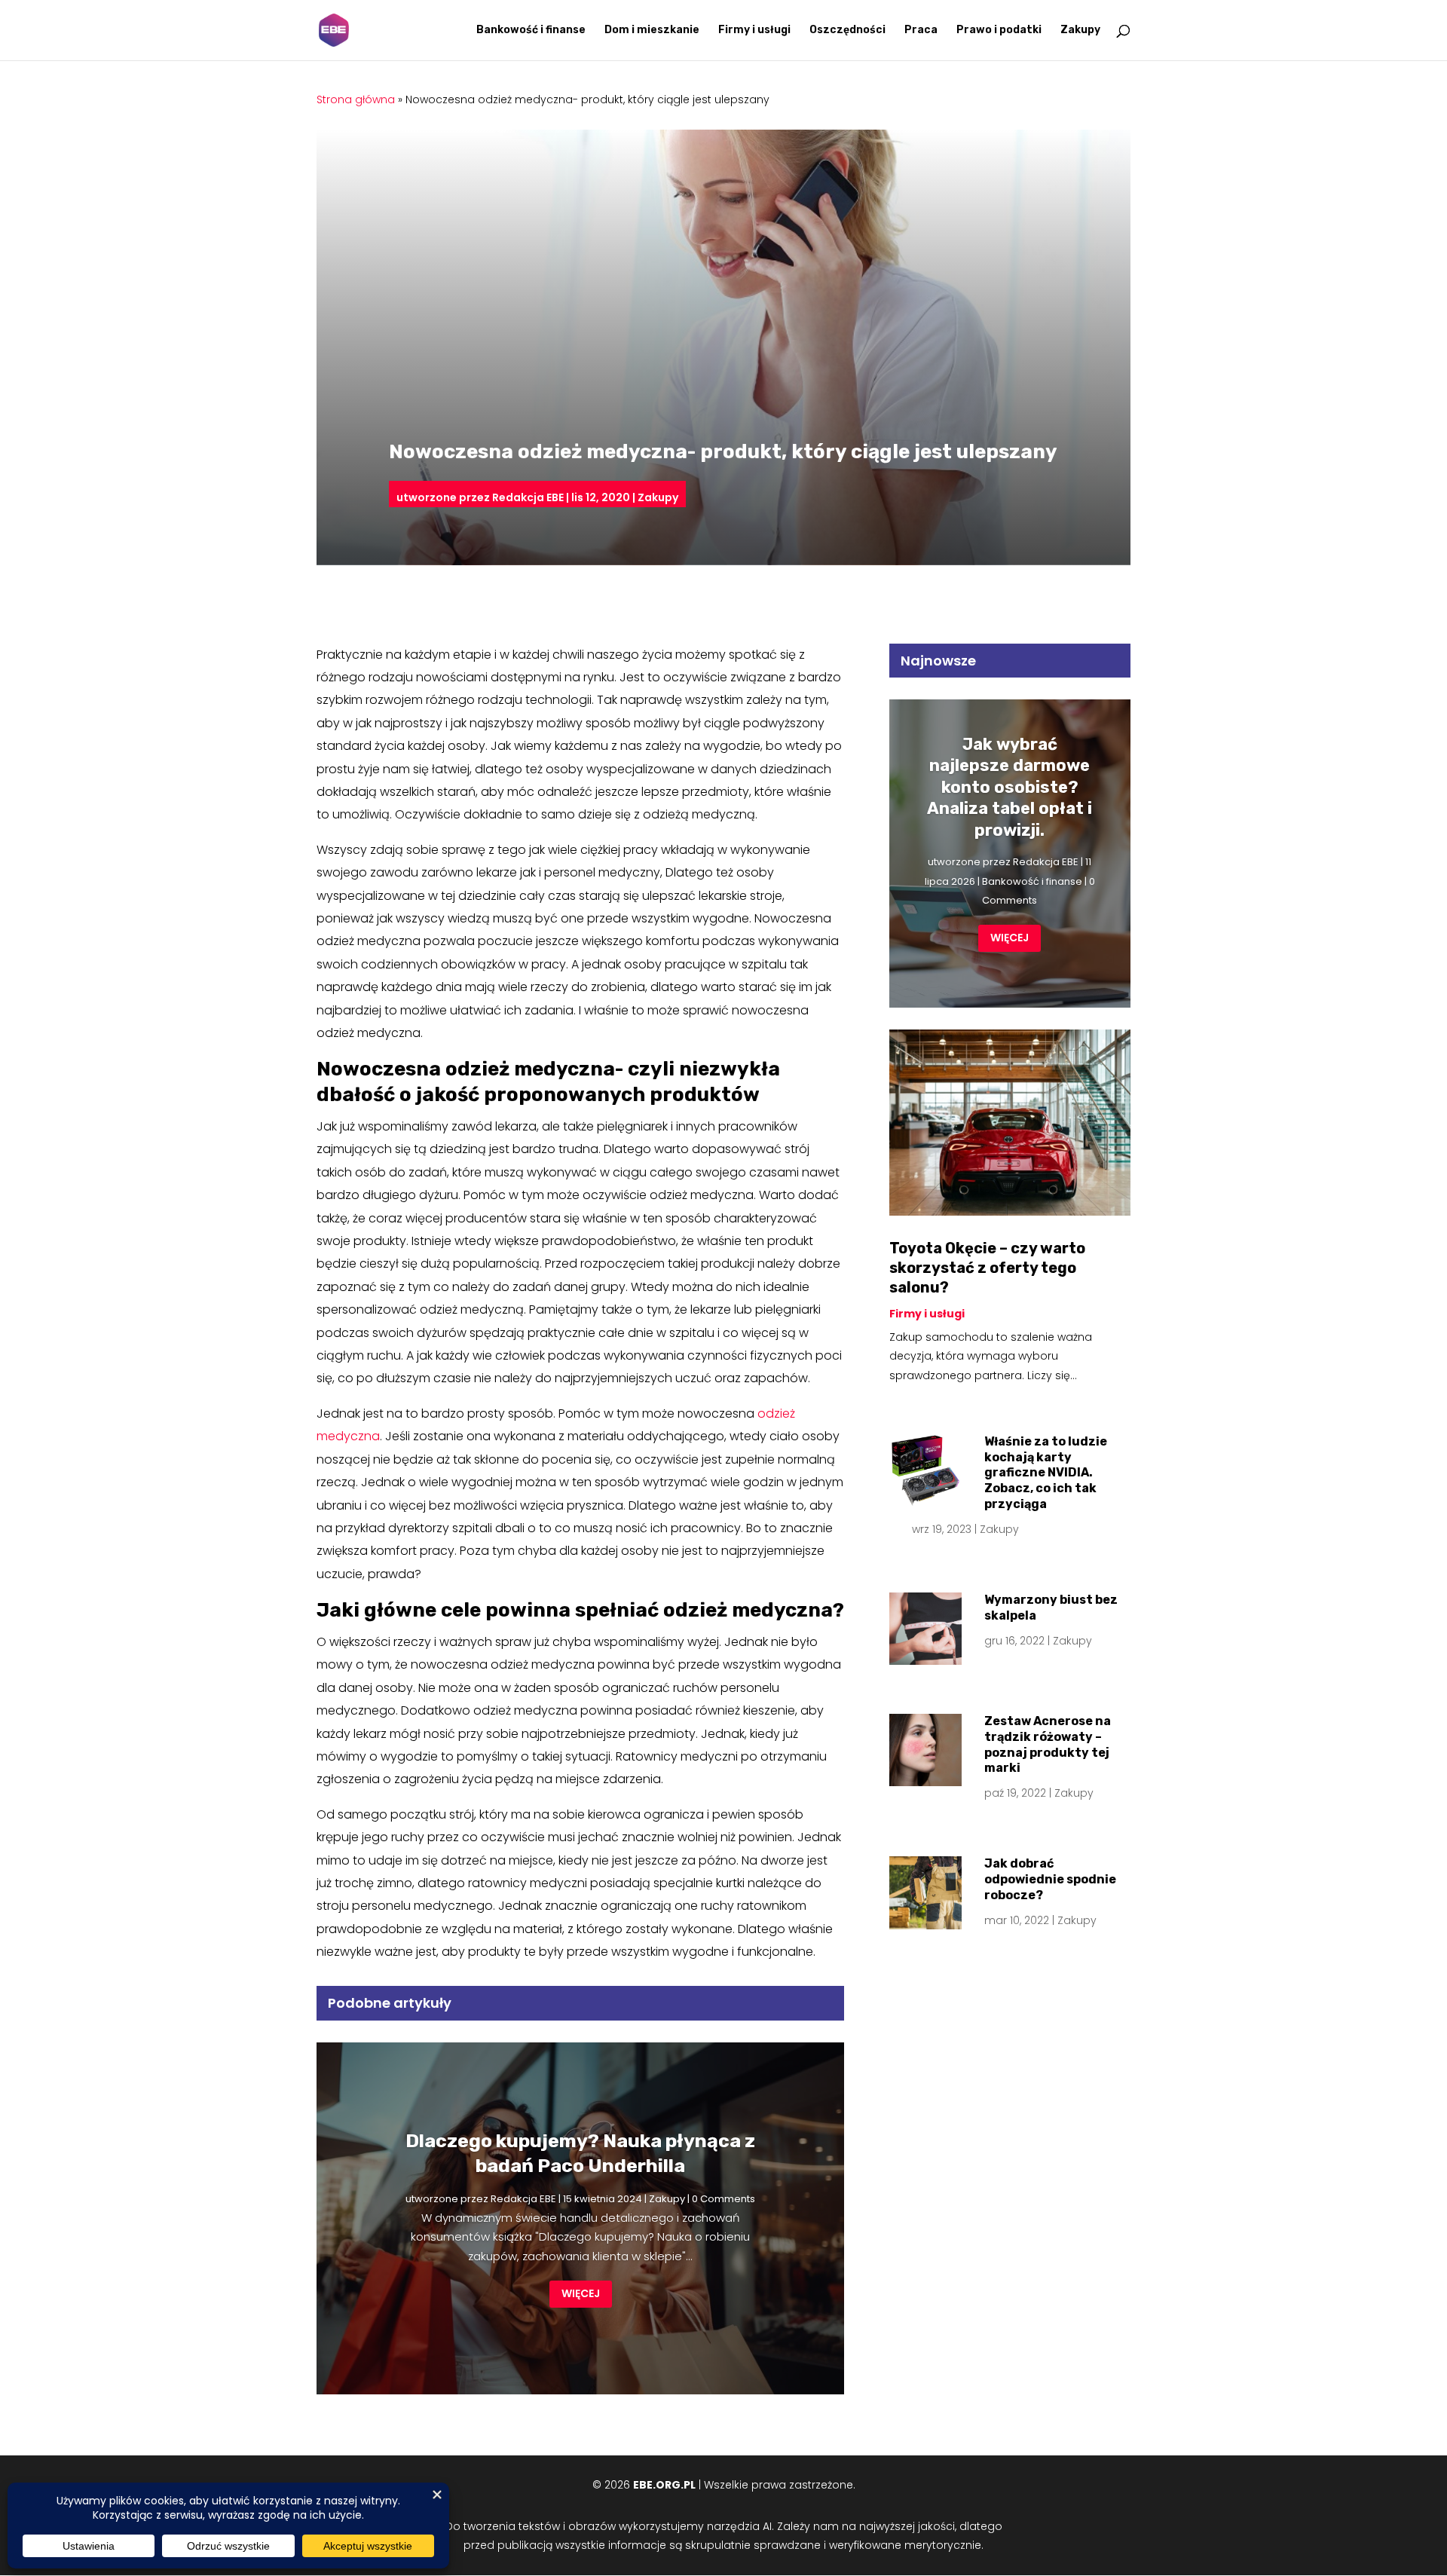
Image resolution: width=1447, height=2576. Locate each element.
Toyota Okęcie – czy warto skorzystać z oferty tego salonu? (987, 1268)
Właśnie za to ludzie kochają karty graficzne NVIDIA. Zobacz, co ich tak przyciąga (1046, 1473)
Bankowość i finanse (531, 31)
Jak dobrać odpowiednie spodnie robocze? (1050, 1879)
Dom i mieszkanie (652, 31)
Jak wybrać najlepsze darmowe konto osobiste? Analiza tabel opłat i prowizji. (1010, 787)
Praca (921, 31)
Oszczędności (847, 31)
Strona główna (356, 99)
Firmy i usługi (754, 31)
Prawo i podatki (999, 31)
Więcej (581, 2293)
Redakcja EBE (528, 497)
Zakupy (1080, 31)
